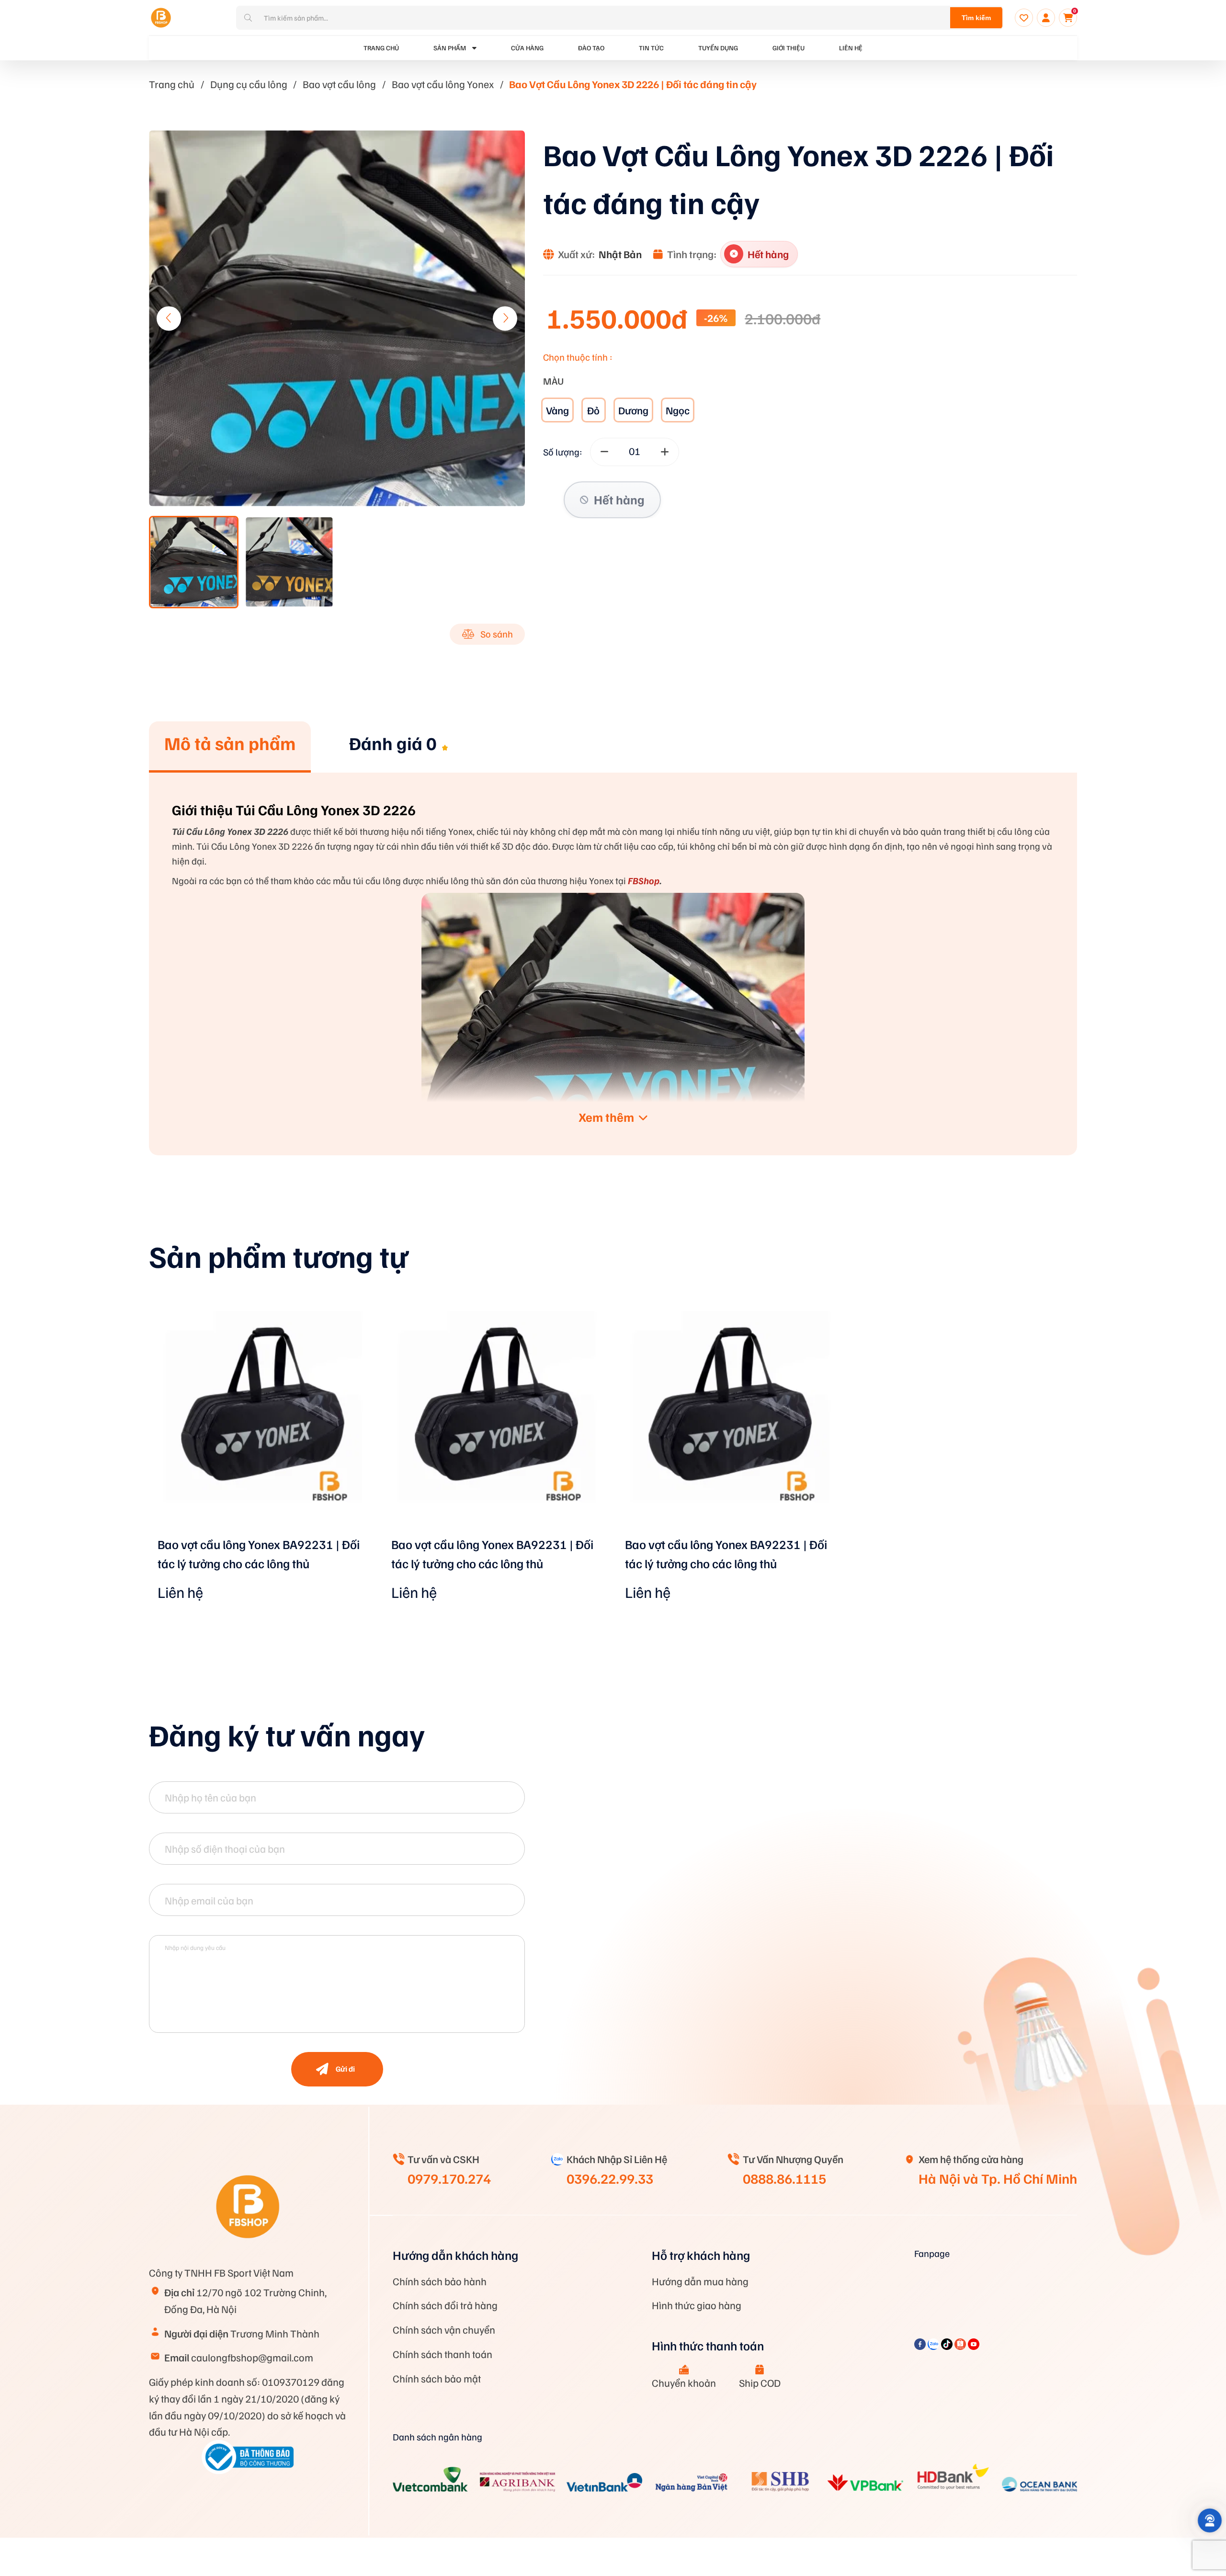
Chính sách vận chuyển (444, 2329)
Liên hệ (851, 48)
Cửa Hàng (527, 48)
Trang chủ (172, 84)
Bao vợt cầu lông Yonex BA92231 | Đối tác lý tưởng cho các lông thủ (259, 1554)
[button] (505, 318)
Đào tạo (591, 48)
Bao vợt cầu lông (339, 84)
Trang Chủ (381, 48)
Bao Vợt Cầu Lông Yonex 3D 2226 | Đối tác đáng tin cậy (633, 84)
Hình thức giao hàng (697, 2305)
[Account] (1046, 18)
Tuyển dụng (718, 48)
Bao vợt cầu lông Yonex (443, 84)
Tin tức (651, 48)
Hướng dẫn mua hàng (700, 2281)
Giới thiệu (789, 48)
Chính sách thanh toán (443, 2354)
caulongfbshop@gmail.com (239, 2357)
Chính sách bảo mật (437, 2378)
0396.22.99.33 (610, 2178)
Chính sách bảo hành (440, 2281)
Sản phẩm (450, 48)
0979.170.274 (449, 2178)
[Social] (921, 2346)
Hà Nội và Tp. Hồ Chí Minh (998, 2178)
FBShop (643, 880)
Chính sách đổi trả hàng (445, 2305)
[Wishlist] (1024, 18)
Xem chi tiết (262, 1533)
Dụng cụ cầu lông (249, 84)
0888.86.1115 (784, 2178)
